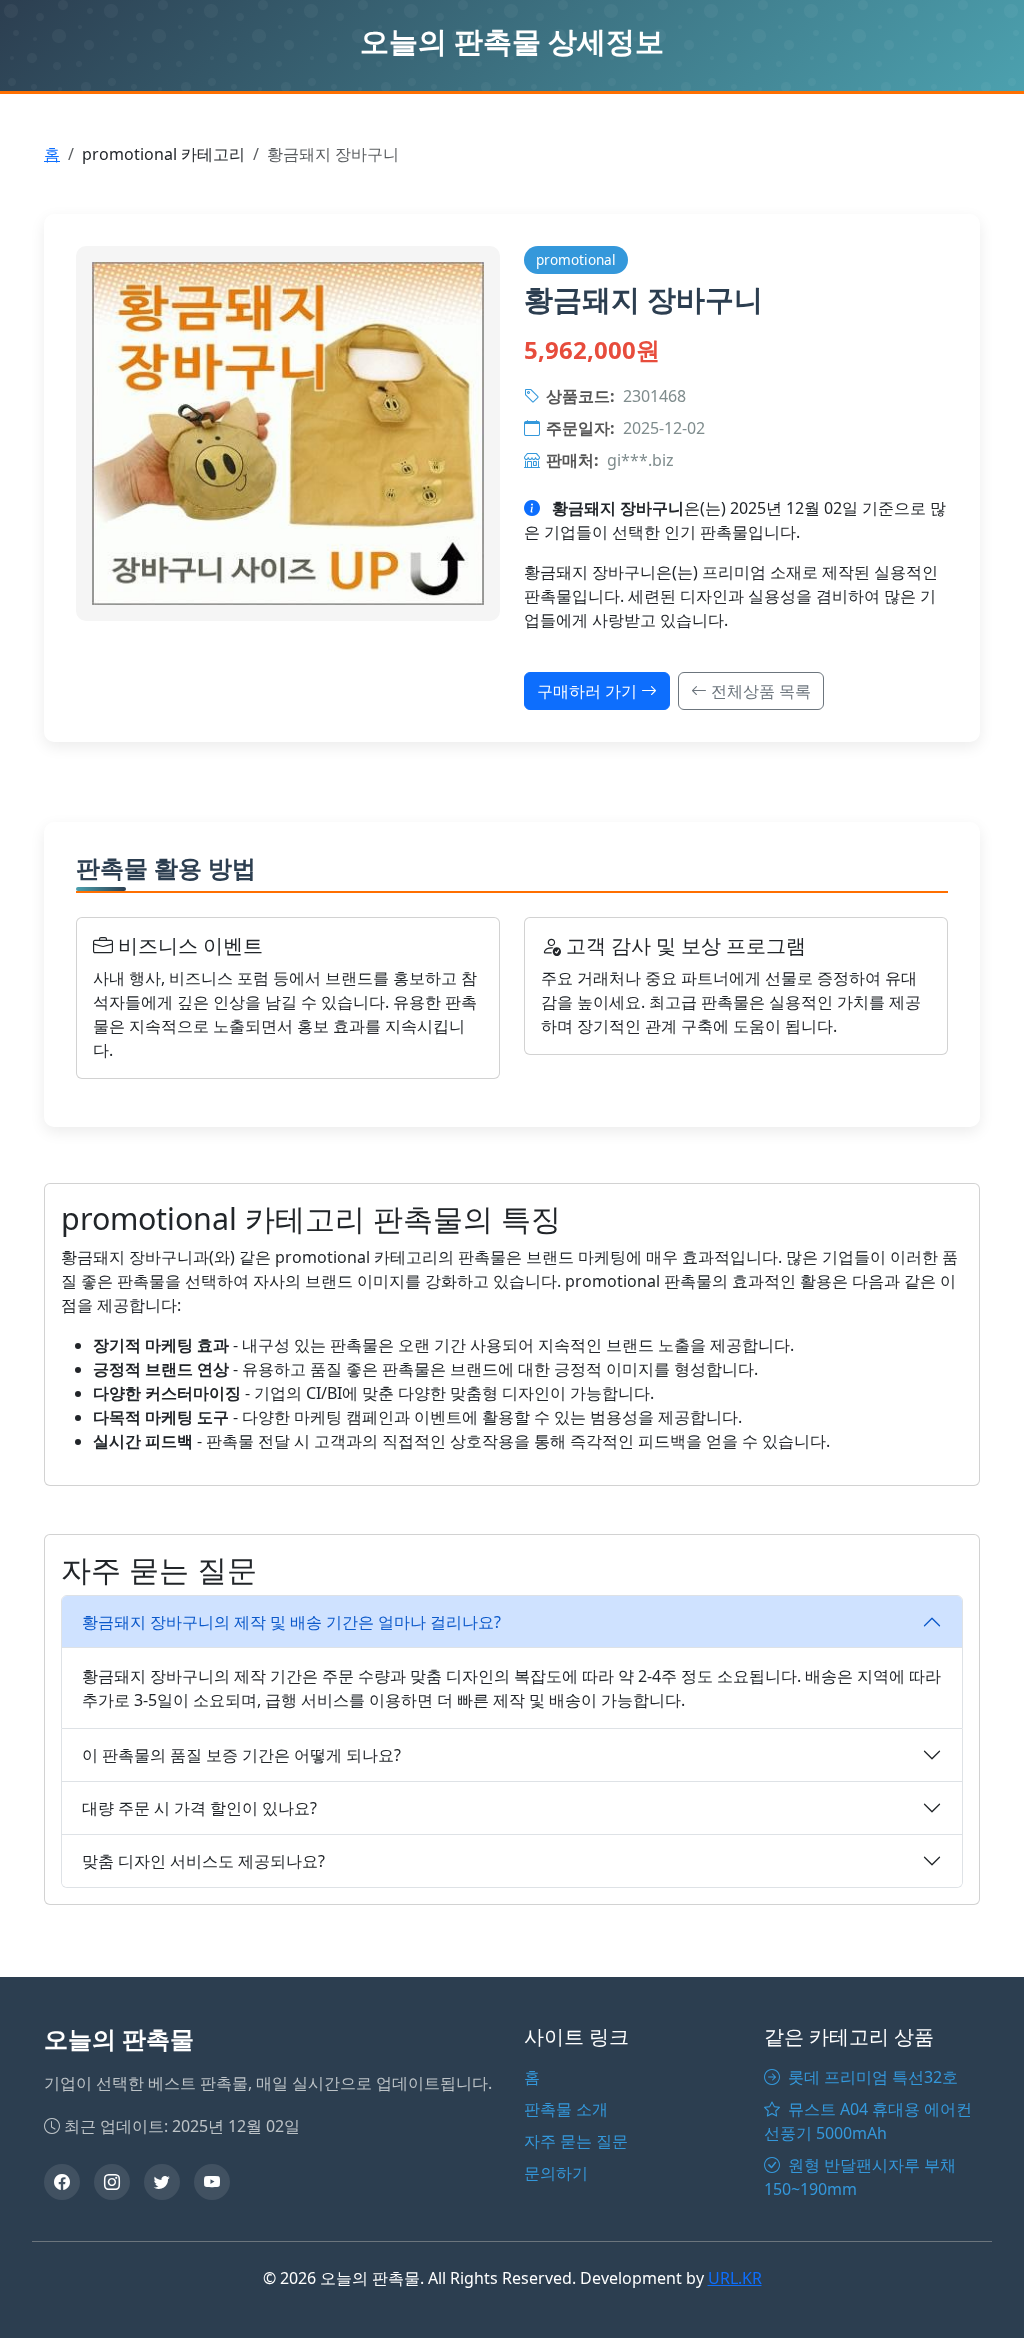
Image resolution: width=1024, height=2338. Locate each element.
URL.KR (735, 2278)
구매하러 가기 (589, 691)
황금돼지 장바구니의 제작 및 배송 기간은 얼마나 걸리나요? (291, 1622)
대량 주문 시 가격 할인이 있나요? (199, 1808)
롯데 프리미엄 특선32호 (871, 2077)
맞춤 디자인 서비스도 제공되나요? (203, 1861)
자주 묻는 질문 (576, 2141)
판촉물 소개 (566, 2109)
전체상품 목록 (759, 691)
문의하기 (556, 2173)
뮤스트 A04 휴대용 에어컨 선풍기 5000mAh (868, 2121)
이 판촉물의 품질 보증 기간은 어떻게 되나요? (241, 1755)
